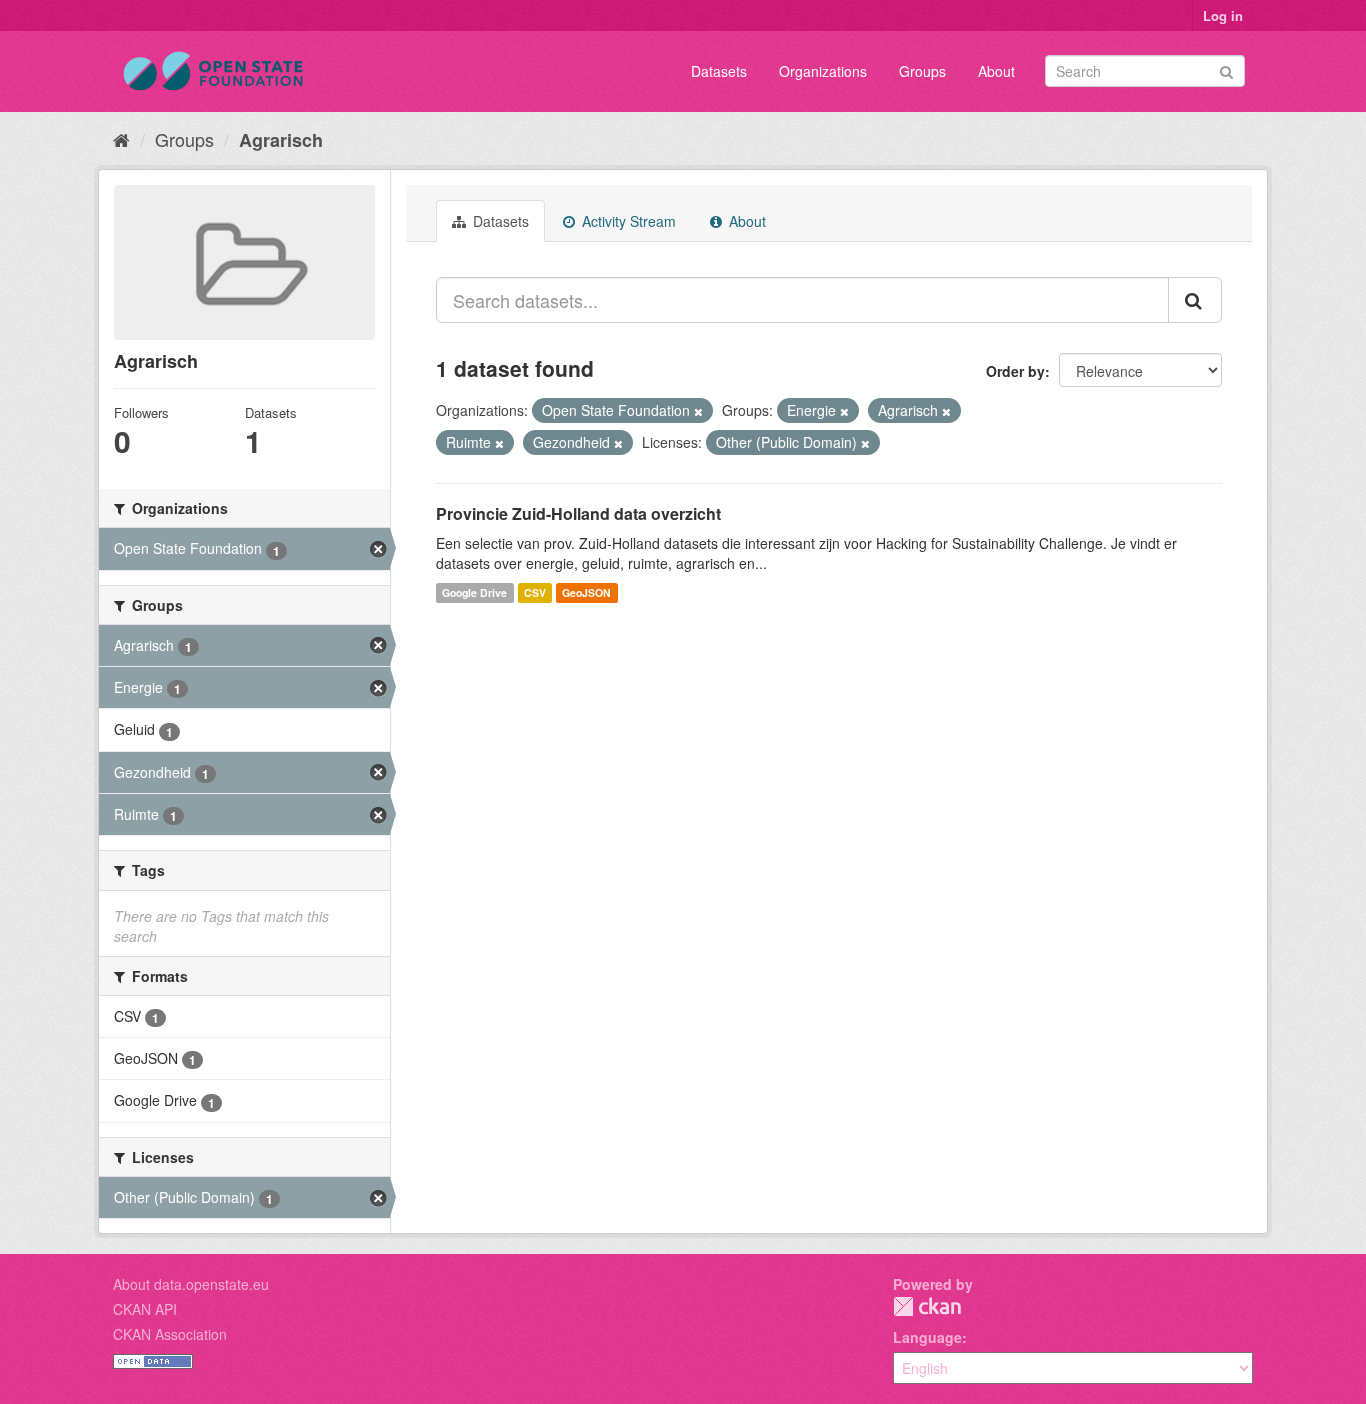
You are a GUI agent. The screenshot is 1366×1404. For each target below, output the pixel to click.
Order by (1015, 371)
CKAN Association (170, 1334)
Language (927, 1337)
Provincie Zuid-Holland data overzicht (578, 513)
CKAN (927, 1306)
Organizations (823, 71)
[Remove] (698, 411)
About (996, 71)
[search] (1195, 300)
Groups (922, 71)
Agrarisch (281, 140)
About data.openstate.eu (191, 1284)
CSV (535, 592)
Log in (1223, 15)
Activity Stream (627, 221)
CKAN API (145, 1309)
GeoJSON (586, 592)
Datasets (719, 71)
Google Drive (474, 592)
